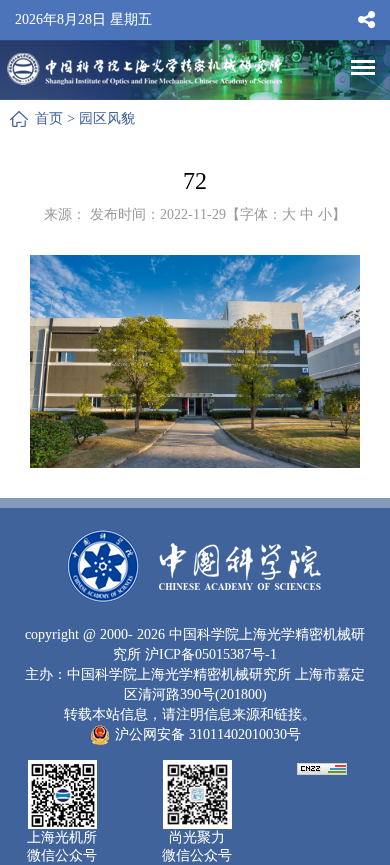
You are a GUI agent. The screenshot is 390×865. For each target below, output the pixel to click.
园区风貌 (107, 118)
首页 (49, 118)
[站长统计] (322, 767)
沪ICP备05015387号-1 (211, 654)
